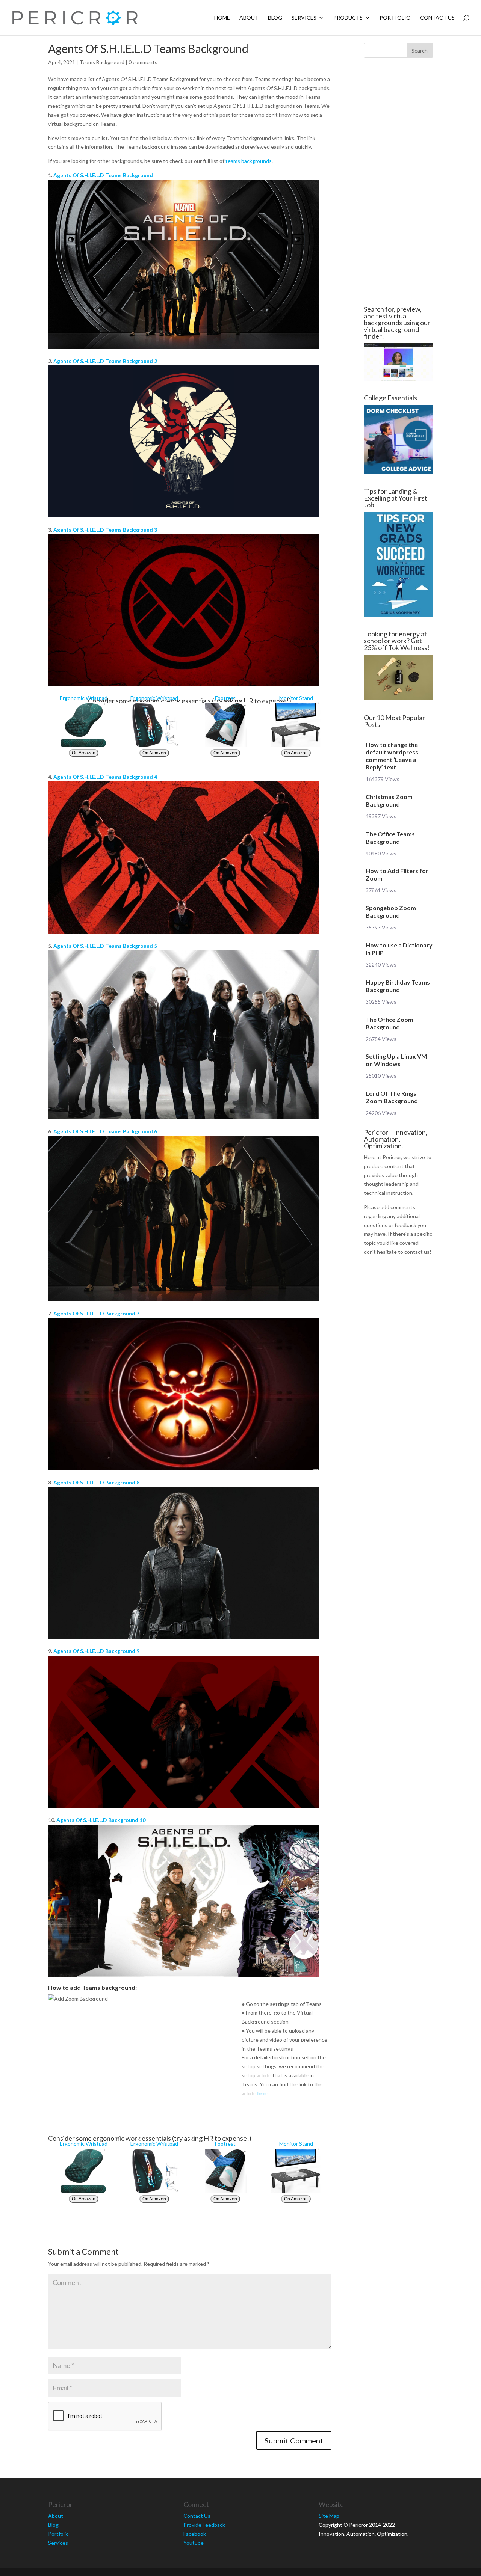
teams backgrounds (249, 161)
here (263, 2093)
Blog (275, 18)
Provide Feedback (204, 2525)
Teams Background (102, 62)
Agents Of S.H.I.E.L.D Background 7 (96, 1313)
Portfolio (395, 18)
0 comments (143, 62)
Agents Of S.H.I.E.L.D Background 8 (96, 1482)
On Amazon (84, 753)
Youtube (194, 2543)
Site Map (329, 2516)
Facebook (195, 2534)
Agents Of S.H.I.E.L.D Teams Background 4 (105, 777)
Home (222, 18)
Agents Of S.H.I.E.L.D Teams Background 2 (105, 361)
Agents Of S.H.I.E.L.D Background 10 (101, 1820)
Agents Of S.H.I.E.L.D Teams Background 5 (105, 946)
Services (304, 18)
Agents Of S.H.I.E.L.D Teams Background (103, 175)
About (249, 18)
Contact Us (437, 18)
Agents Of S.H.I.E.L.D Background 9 (96, 1651)
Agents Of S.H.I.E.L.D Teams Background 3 (105, 530)
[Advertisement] (398, 182)
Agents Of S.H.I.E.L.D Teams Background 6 (105, 1131)
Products (348, 18)
